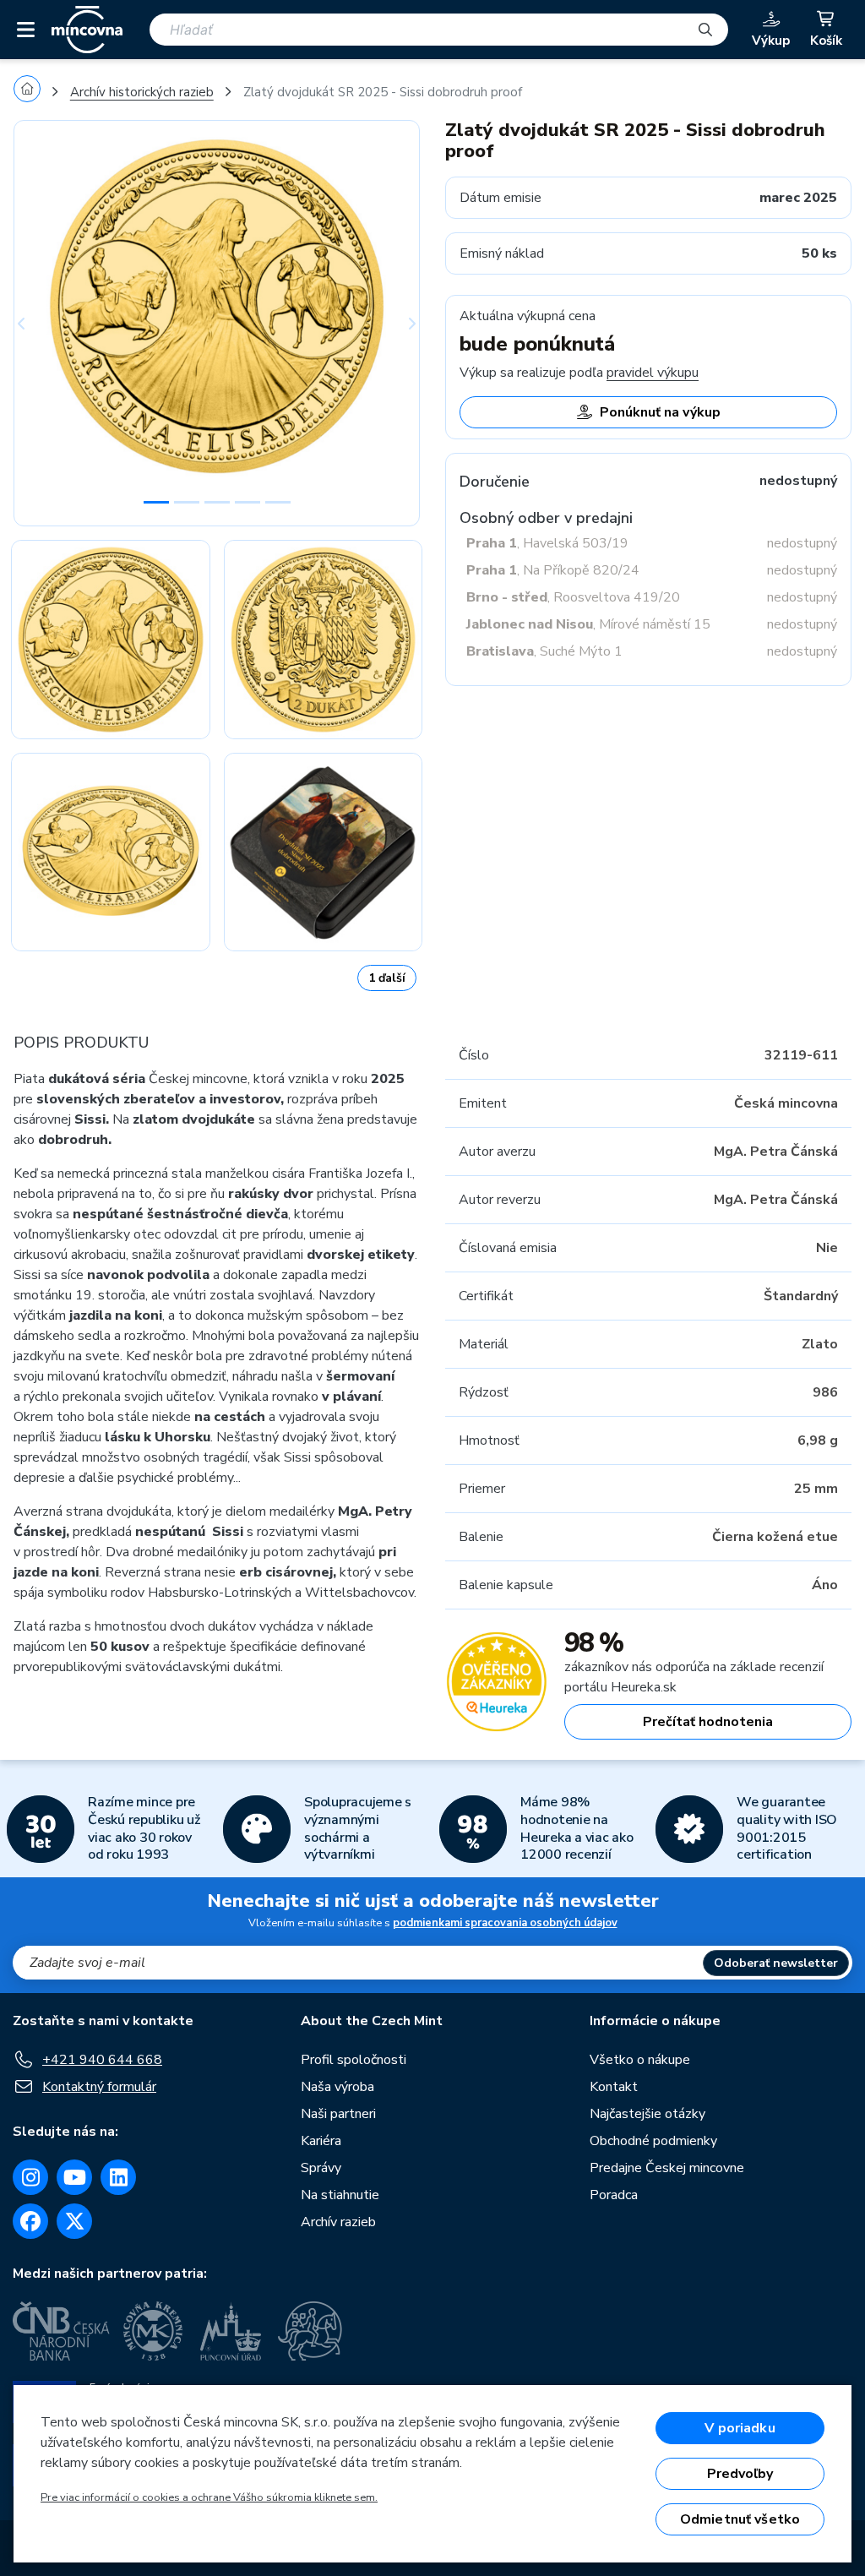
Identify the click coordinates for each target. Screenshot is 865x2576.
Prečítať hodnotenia (708, 1722)
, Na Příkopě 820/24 (553, 570)
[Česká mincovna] (87, 30)
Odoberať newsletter (776, 1963)
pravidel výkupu (653, 373)
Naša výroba (337, 2087)
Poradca (614, 2195)
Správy (321, 2168)
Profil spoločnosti (354, 2060)
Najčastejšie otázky (647, 2114)
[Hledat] (705, 30)
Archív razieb (338, 2222)
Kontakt (614, 2087)
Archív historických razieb (142, 92)
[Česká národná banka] (61, 2331)
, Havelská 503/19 (547, 543)
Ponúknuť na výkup (660, 412)
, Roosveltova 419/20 (573, 597)
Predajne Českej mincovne (667, 2168)
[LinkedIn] (118, 2177)
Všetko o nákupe (640, 2060)
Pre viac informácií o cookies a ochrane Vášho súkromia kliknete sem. (209, 2497)
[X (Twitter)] (74, 2221)
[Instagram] (30, 2177)
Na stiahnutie (340, 2195)
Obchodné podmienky (653, 2141)
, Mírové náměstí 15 (588, 624)
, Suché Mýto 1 (544, 651)
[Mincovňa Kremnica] (155, 2331)
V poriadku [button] (740, 2428)
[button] (44, 323)
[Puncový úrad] (232, 2331)
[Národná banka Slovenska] (310, 2331)
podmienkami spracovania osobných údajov (505, 1923)
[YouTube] (74, 2177)
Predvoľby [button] (740, 2474)
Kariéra (321, 2141)
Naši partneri (338, 2114)
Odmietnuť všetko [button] (740, 2519)
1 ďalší (387, 978)
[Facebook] (30, 2221)
